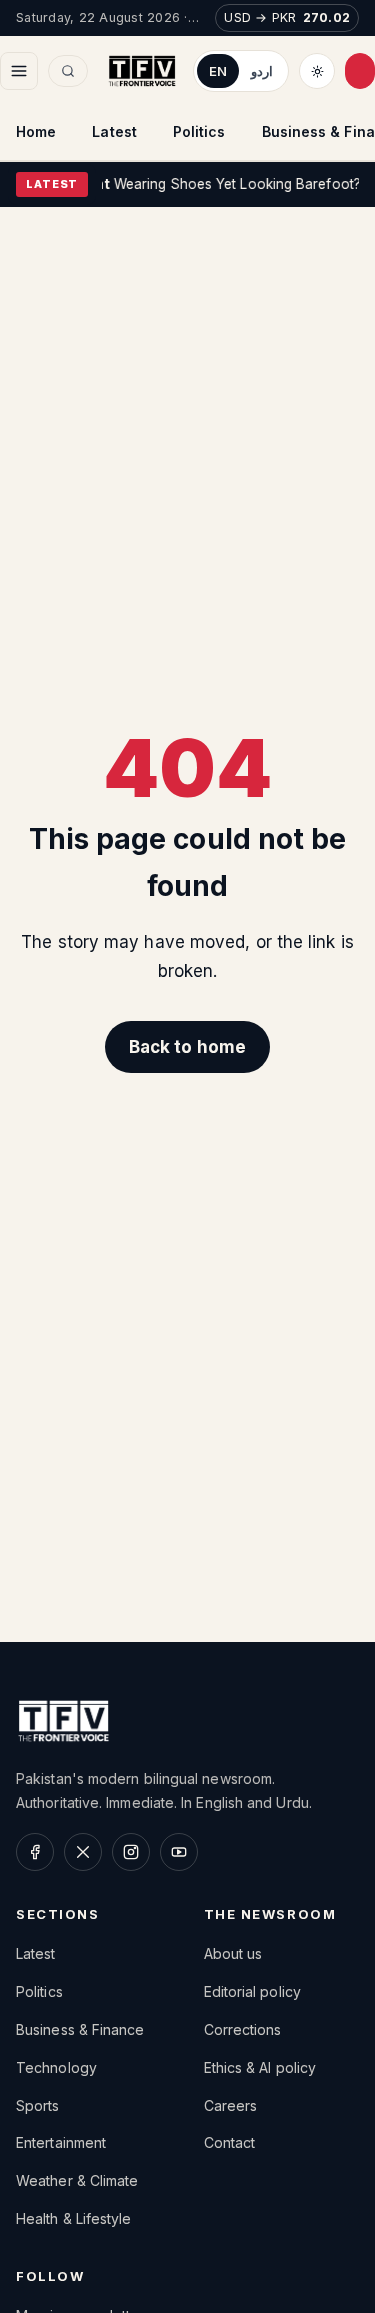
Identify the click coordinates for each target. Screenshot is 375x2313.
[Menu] (19, 71)
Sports (38, 2105)
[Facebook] (35, 1852)
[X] (83, 1852)
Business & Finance (80, 2029)
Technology (56, 2067)
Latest (114, 131)
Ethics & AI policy (260, 2067)
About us (233, 1953)
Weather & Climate (77, 2180)
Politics (199, 131)
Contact (230, 2142)
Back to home (187, 1047)
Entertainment (61, 2142)
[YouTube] (179, 1852)
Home (36, 131)
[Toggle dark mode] (317, 71)
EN (218, 71)
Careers (231, 2105)
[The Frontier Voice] (142, 71)
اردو (262, 71)
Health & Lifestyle (74, 2218)
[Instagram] (131, 1852)
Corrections (243, 2029)
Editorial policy (252, 1991)
